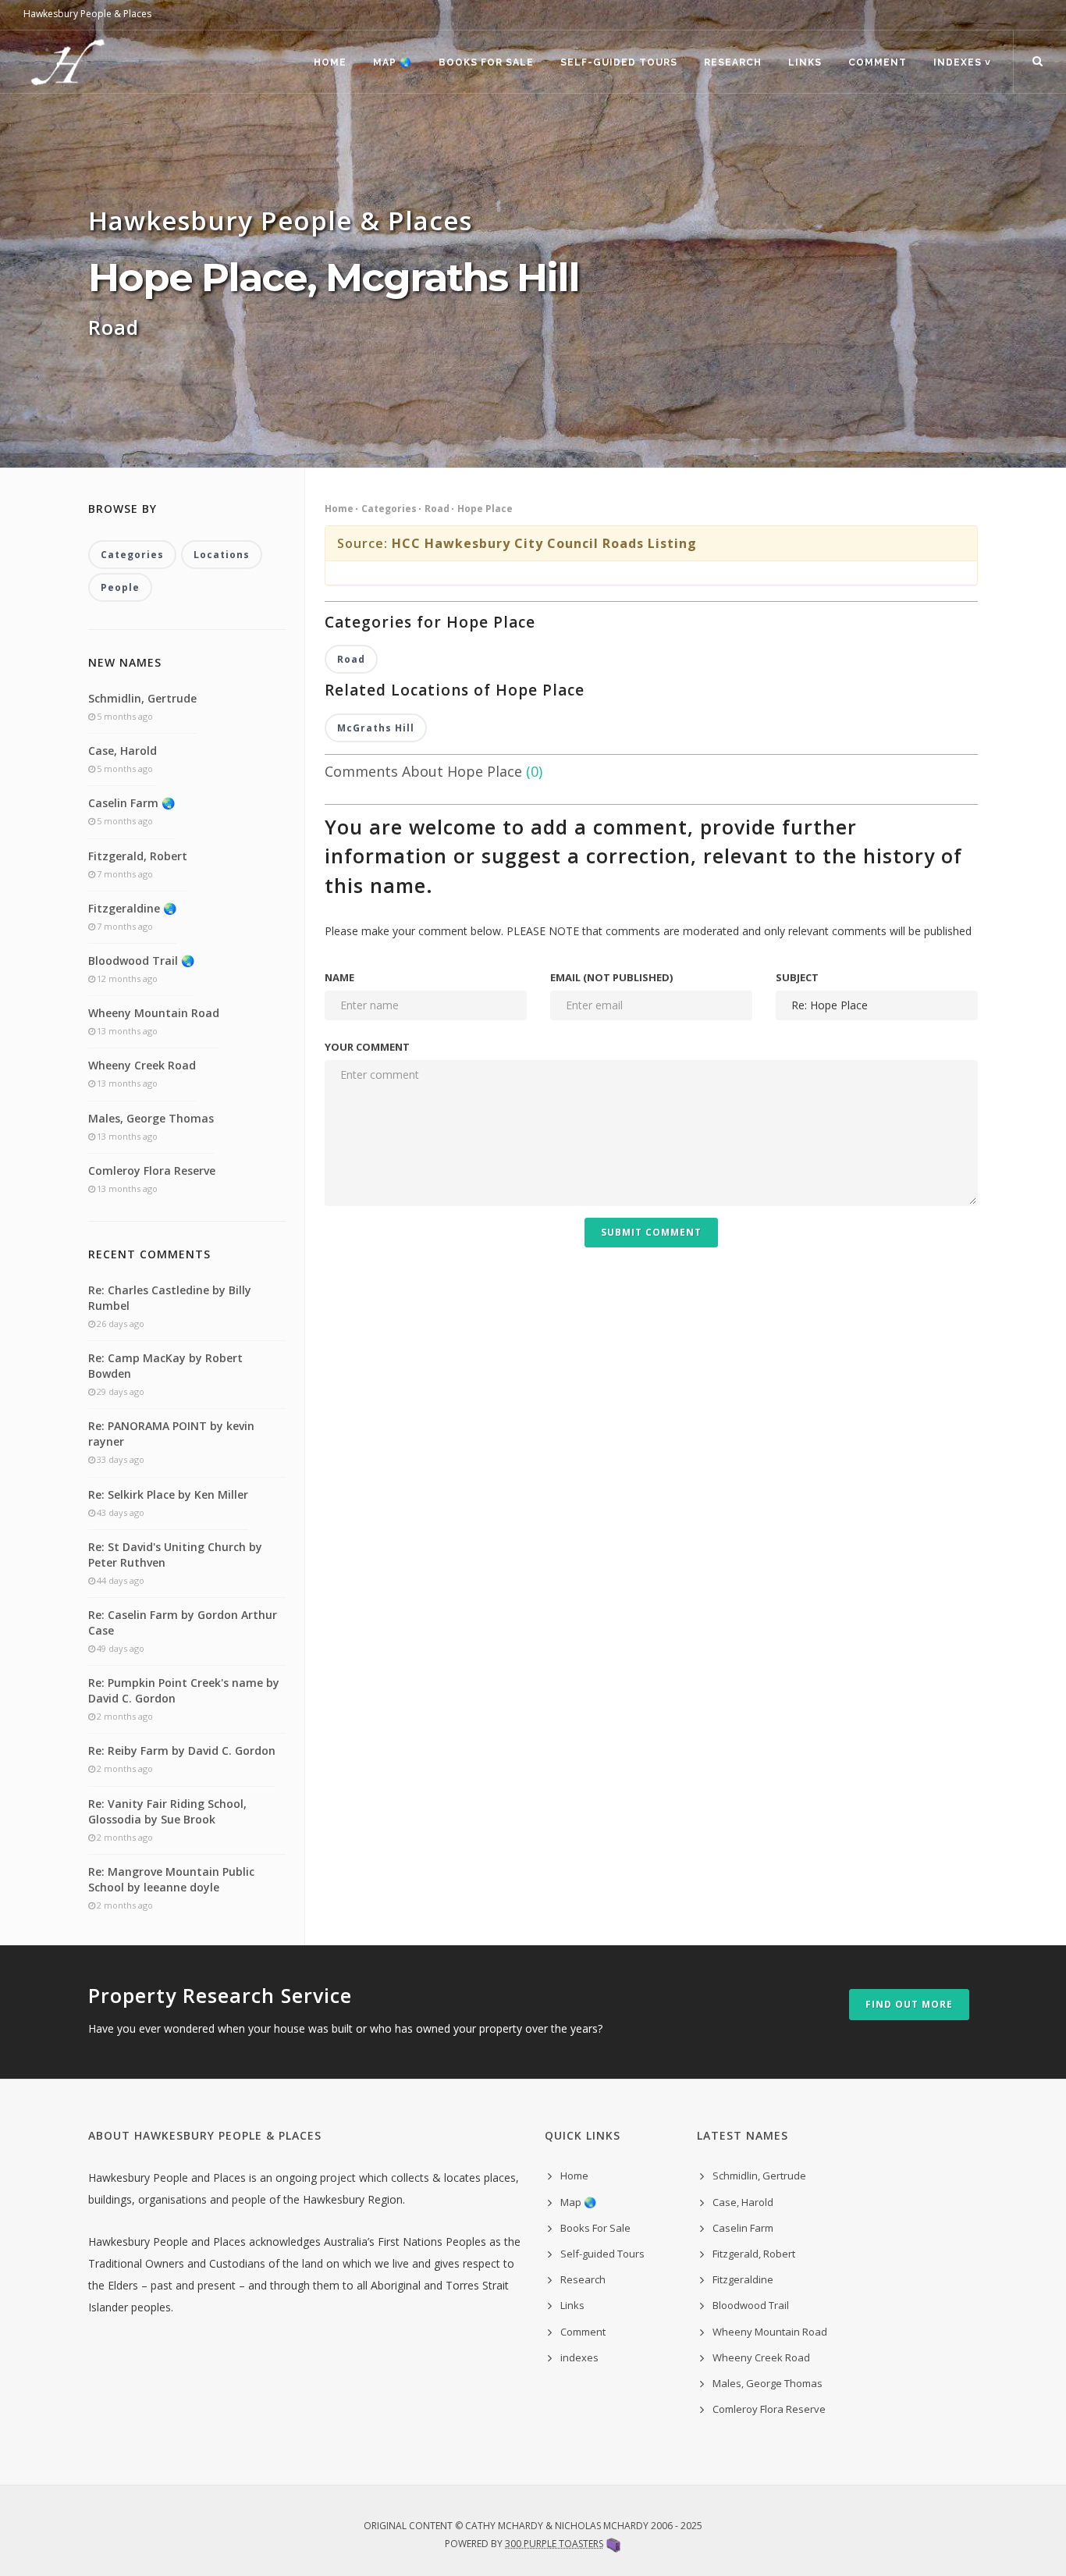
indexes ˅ (962, 62)
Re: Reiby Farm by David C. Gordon (182, 1751)
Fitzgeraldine (743, 2279)
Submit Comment (651, 1232)
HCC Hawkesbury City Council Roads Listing (544, 543)
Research (733, 62)
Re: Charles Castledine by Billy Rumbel (170, 1298)
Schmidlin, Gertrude (142, 698)
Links (805, 62)
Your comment (367, 1047)
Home (330, 62)
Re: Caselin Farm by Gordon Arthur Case (183, 1622)
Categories (389, 509)
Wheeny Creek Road (142, 1065)
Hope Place (485, 509)
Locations (222, 555)
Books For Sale (486, 62)
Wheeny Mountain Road (154, 1013)
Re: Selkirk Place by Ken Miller (168, 1494)
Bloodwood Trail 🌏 (141, 961)
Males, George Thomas (151, 1118)
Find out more (909, 2004)
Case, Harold (123, 751)
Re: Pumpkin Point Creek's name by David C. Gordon (184, 1690)
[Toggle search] (1038, 62)
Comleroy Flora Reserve (152, 1171)
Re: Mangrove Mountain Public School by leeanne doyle (171, 1879)
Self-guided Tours (619, 62)
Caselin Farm (743, 2228)
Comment (878, 62)
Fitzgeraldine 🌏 (132, 908)
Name (339, 977)
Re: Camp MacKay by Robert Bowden (165, 1366)
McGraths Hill (376, 728)
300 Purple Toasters (554, 2544)
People (120, 587)
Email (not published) (611, 977)
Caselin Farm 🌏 (131, 803)
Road (437, 509)
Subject (797, 977)
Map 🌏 (393, 62)
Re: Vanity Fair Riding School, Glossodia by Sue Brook (167, 1811)
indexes (579, 2357)
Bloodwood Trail (751, 2305)
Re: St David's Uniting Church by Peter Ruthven (175, 1555)
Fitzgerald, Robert (138, 856)
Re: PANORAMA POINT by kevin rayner (171, 1434)
